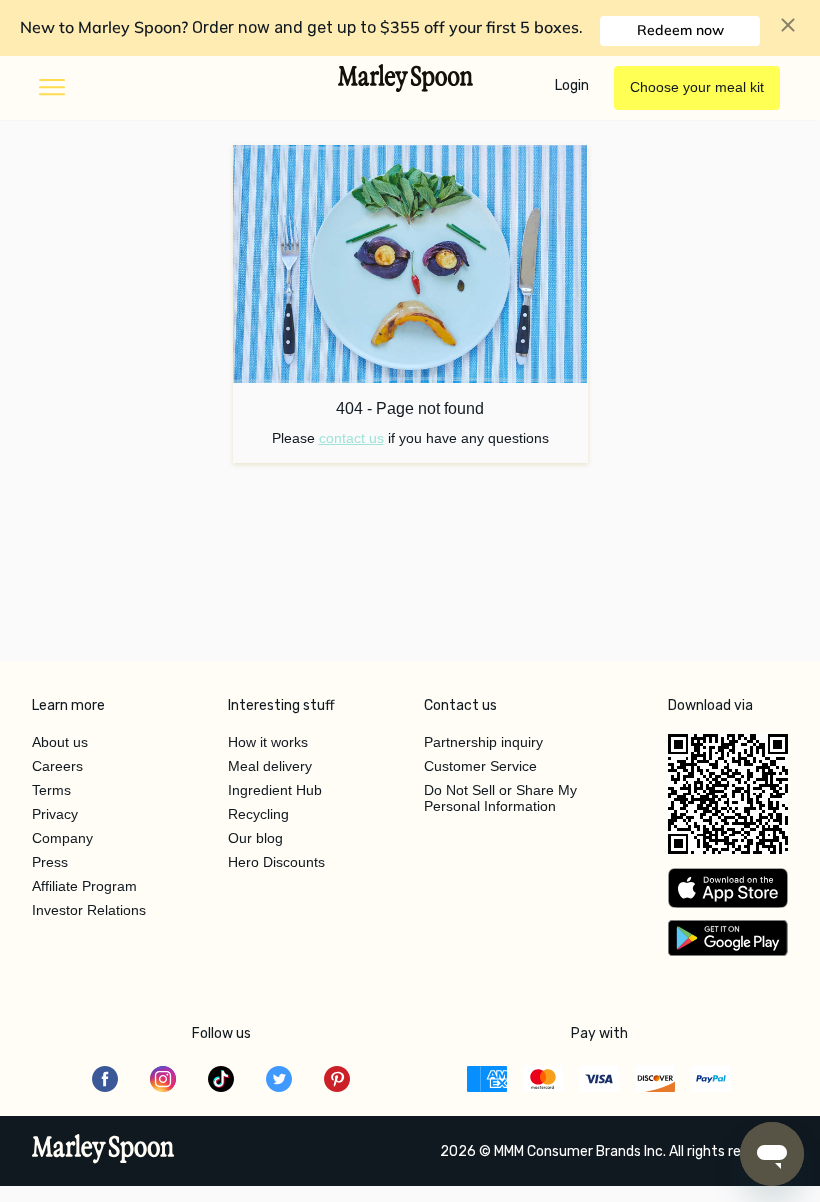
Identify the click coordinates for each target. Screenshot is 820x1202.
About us (60, 742)
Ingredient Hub (275, 790)
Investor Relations (89, 910)
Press (50, 862)
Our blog (255, 838)
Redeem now (680, 30)
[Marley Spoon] (103, 1151)
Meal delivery (270, 766)
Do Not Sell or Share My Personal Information (500, 798)
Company (62, 838)
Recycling (258, 814)
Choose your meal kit (697, 87)
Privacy (55, 814)
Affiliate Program (84, 886)
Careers (57, 766)
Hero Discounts (276, 862)
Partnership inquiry (483, 742)
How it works (268, 742)
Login (572, 85)
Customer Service (480, 766)
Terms (51, 790)
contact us (351, 438)
